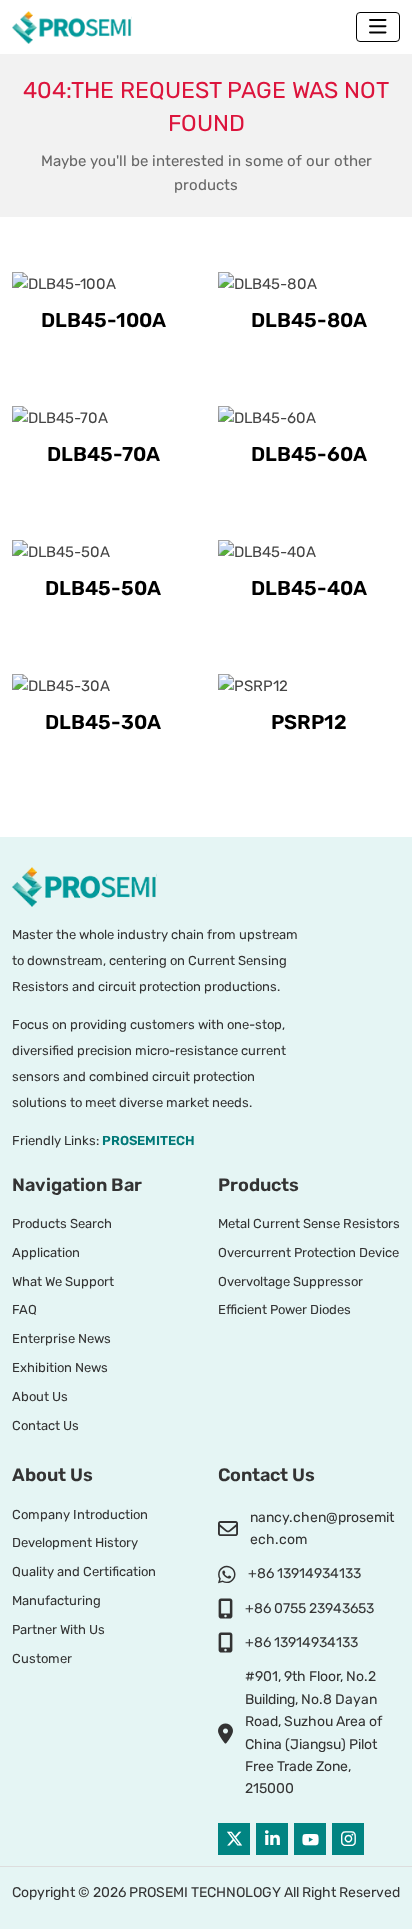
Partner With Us (58, 1629)
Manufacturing (56, 1600)
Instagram (348, 1839)
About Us (40, 1396)
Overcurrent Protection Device (308, 1252)
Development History (75, 1542)
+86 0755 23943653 (309, 1608)
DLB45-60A (309, 454)
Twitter (234, 1839)
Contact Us (45, 1425)
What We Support (63, 1281)
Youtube (310, 1839)
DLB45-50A (103, 588)
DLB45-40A (309, 588)
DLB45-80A (309, 320)
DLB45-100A (103, 320)
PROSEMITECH (148, 1140)
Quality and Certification (84, 1571)
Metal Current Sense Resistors (309, 1223)
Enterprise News (61, 1338)
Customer (42, 1658)
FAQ (24, 1309)
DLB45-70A (103, 454)
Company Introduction (80, 1514)
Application (46, 1252)
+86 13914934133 (304, 1573)
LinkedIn (272, 1839)
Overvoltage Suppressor (290, 1281)
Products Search (62, 1223)
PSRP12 (309, 722)
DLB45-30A (103, 722)
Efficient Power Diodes (284, 1309)
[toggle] (378, 27)
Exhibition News (60, 1367)
